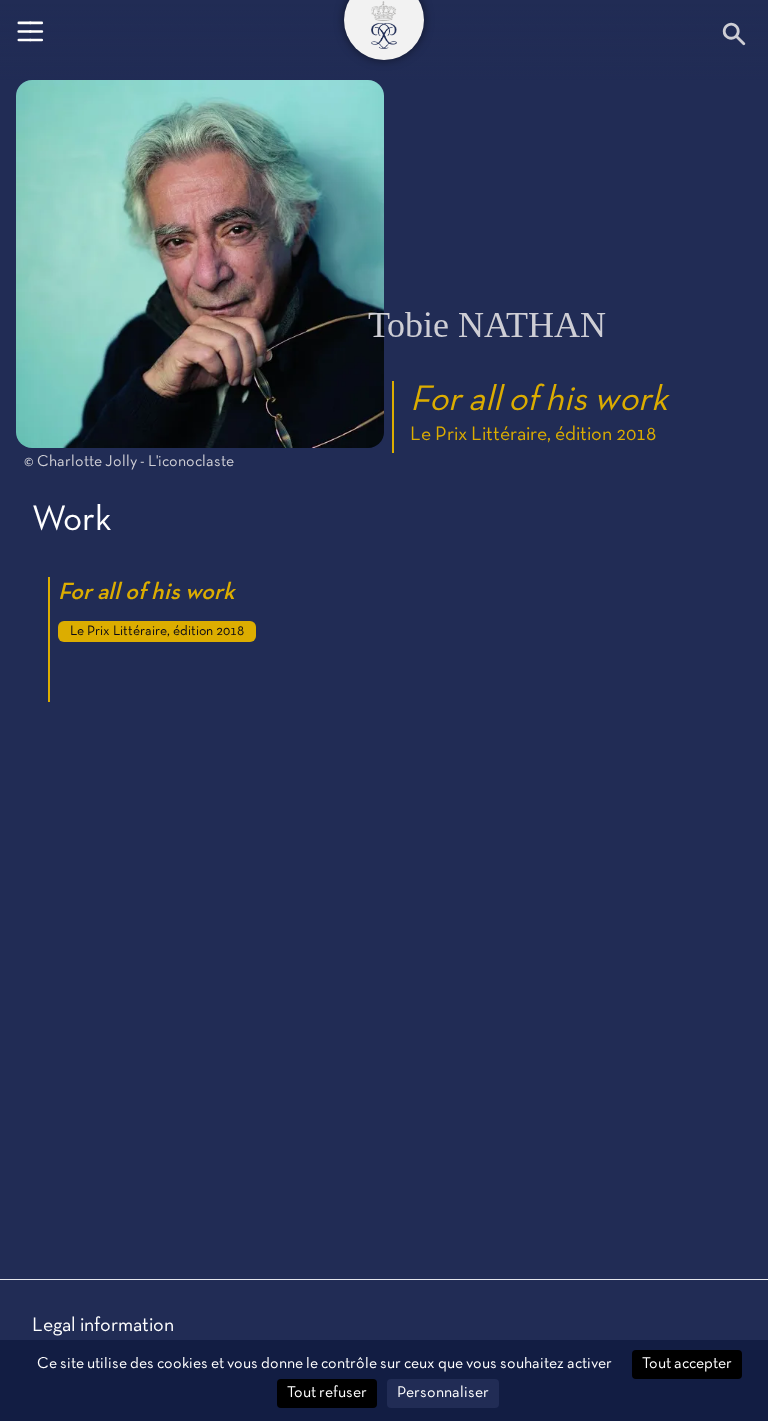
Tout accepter (687, 1364)
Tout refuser (327, 1393)
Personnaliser (443, 1393)
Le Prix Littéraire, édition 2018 (533, 435)
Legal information (103, 1326)
